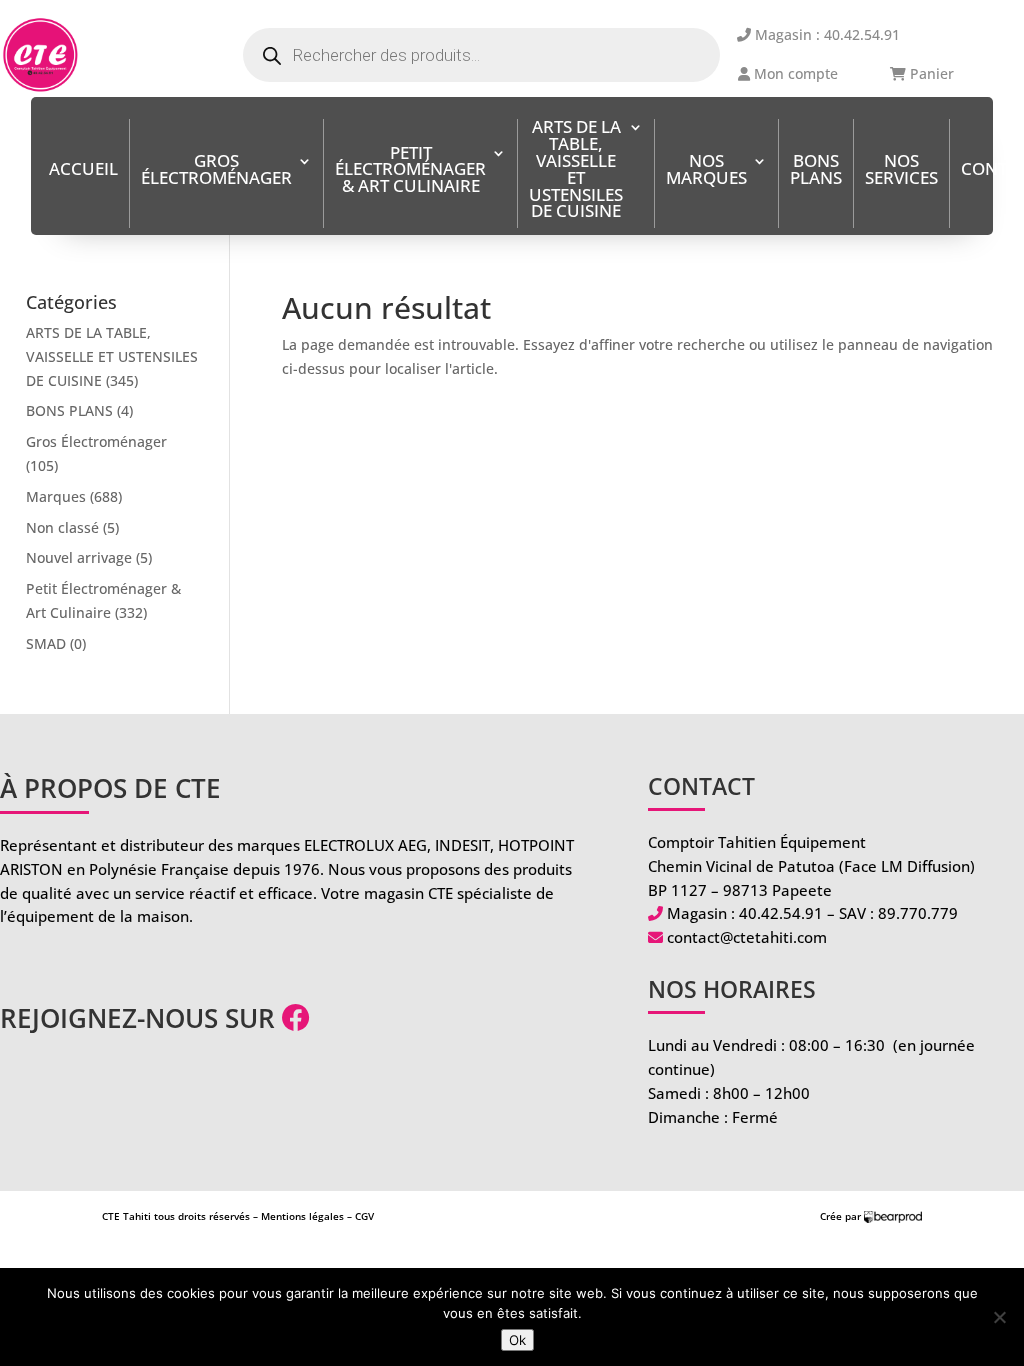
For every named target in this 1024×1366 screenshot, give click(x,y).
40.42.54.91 (781, 913)
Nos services (901, 171)
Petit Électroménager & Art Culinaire (410, 171)
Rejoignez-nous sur (141, 1018)
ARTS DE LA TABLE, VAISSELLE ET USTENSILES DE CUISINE (576, 170)
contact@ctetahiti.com (747, 937)
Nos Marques (706, 171)
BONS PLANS (816, 171)
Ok (517, 1340)
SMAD (46, 643)
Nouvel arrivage (79, 557)
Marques (56, 496)
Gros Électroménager (216, 171)
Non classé (62, 527)
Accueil (83, 170)
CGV (364, 1216)
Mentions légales (302, 1216)
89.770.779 (918, 913)
